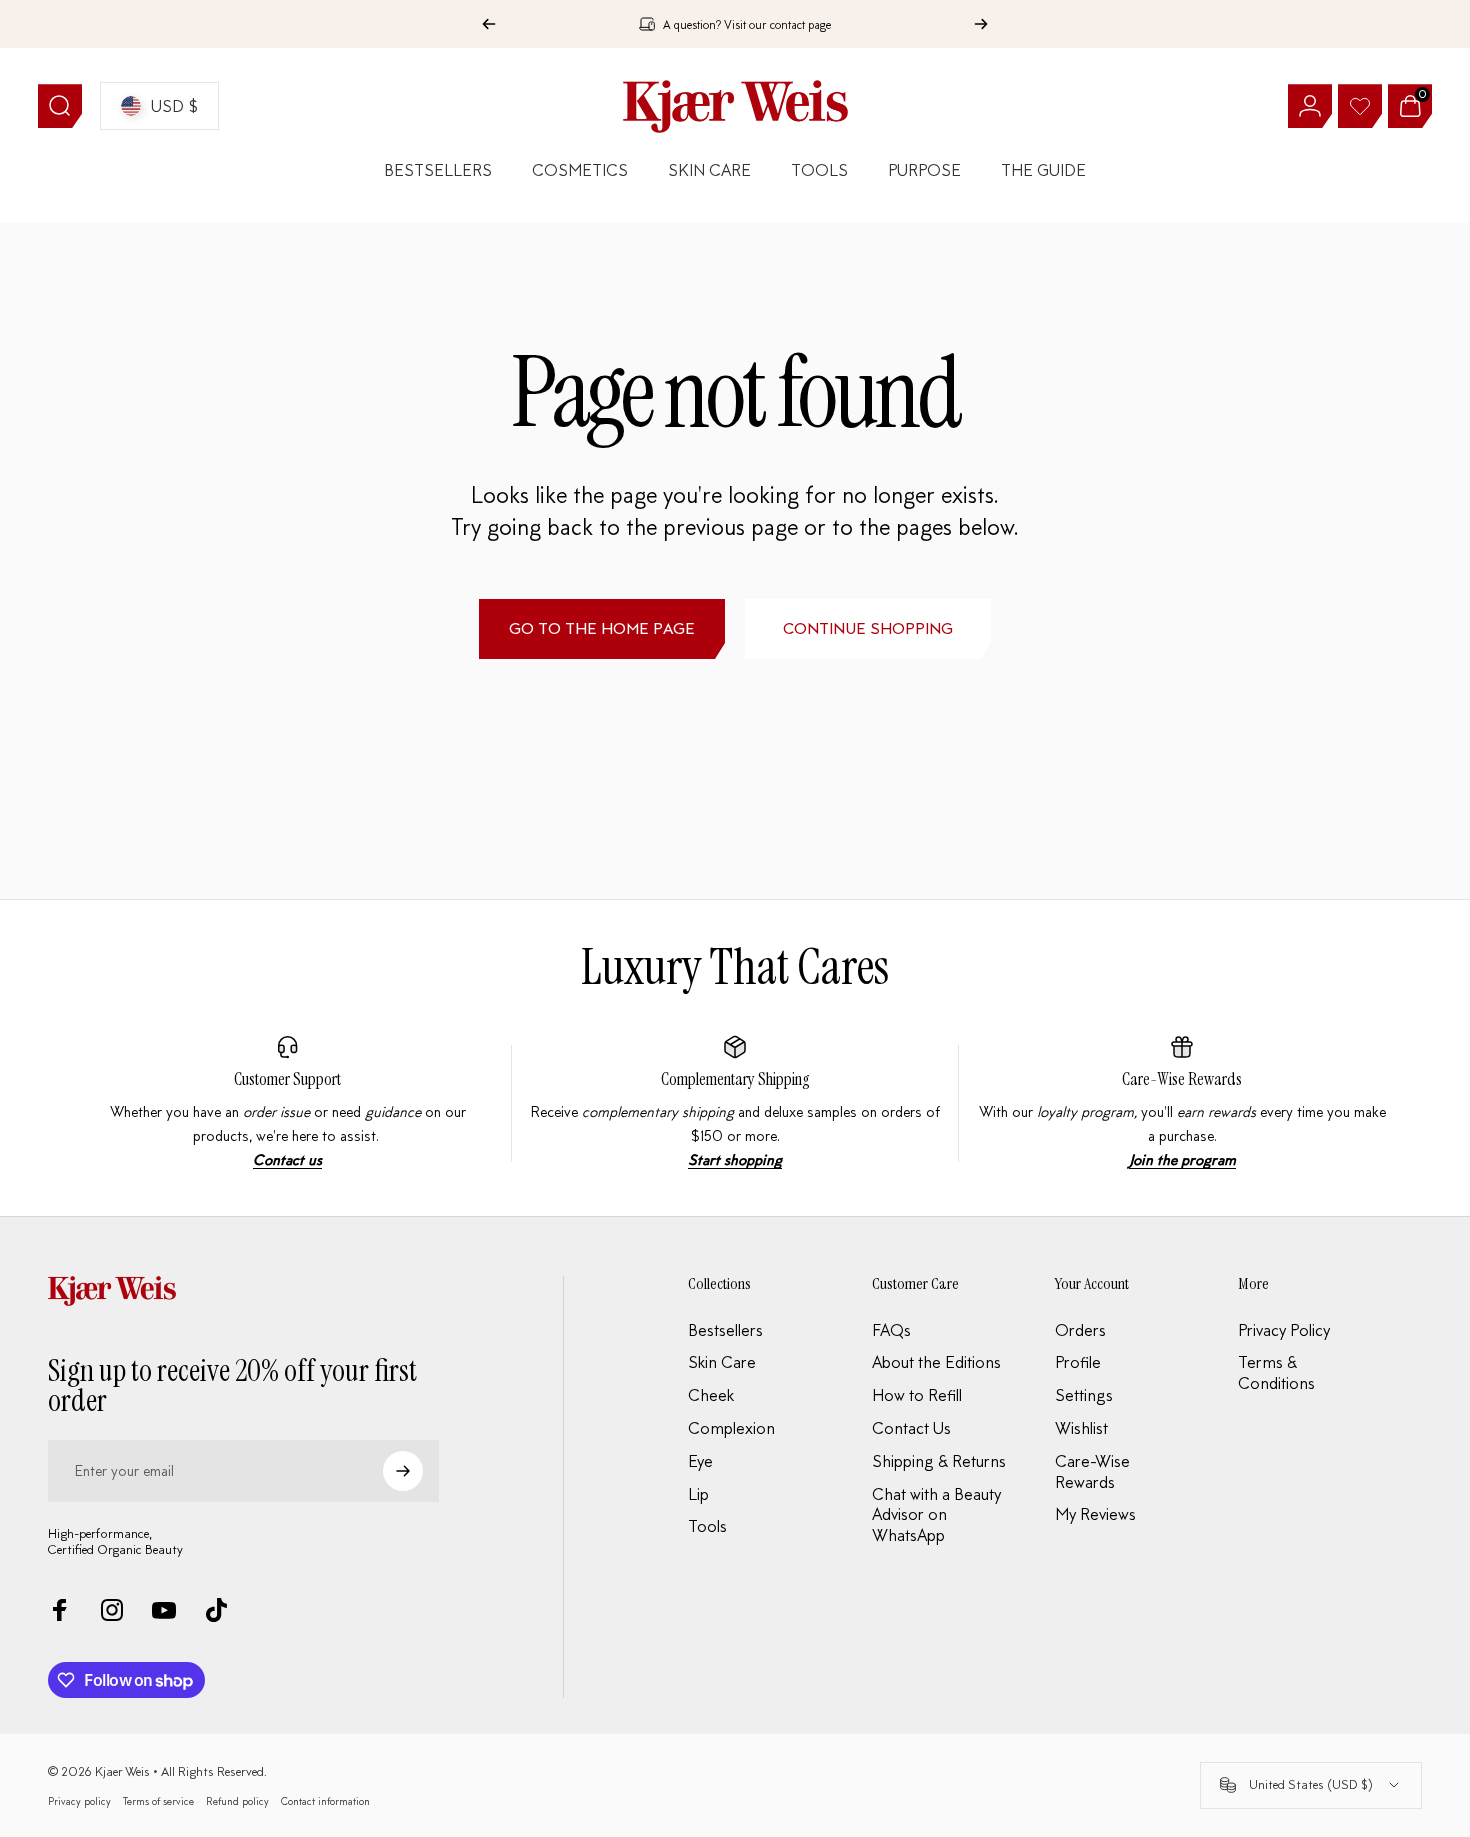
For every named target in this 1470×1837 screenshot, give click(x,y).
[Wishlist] (1360, 106)
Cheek (711, 1395)
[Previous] (489, 24)
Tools (707, 1526)
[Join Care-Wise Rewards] (1182, 1103)
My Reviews (1095, 1514)
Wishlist (1081, 1428)
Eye (700, 1461)
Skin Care (722, 1362)
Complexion (731, 1428)
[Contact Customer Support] (288, 1103)
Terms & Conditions (1276, 1372)
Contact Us (911, 1428)
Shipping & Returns (939, 1461)
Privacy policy (79, 1801)
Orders (1080, 1330)
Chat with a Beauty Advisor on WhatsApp (936, 1515)
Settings (1084, 1395)
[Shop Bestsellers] (735, 1103)
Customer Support (287, 1079)
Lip (698, 1494)
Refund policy (237, 1801)
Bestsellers (725, 1330)
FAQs (891, 1330)
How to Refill (917, 1395)
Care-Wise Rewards (1182, 1079)
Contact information (325, 1801)
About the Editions (936, 1362)
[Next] (981, 24)
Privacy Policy (1284, 1330)
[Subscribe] (403, 1471)
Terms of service (158, 1801)
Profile (1078, 1362)
